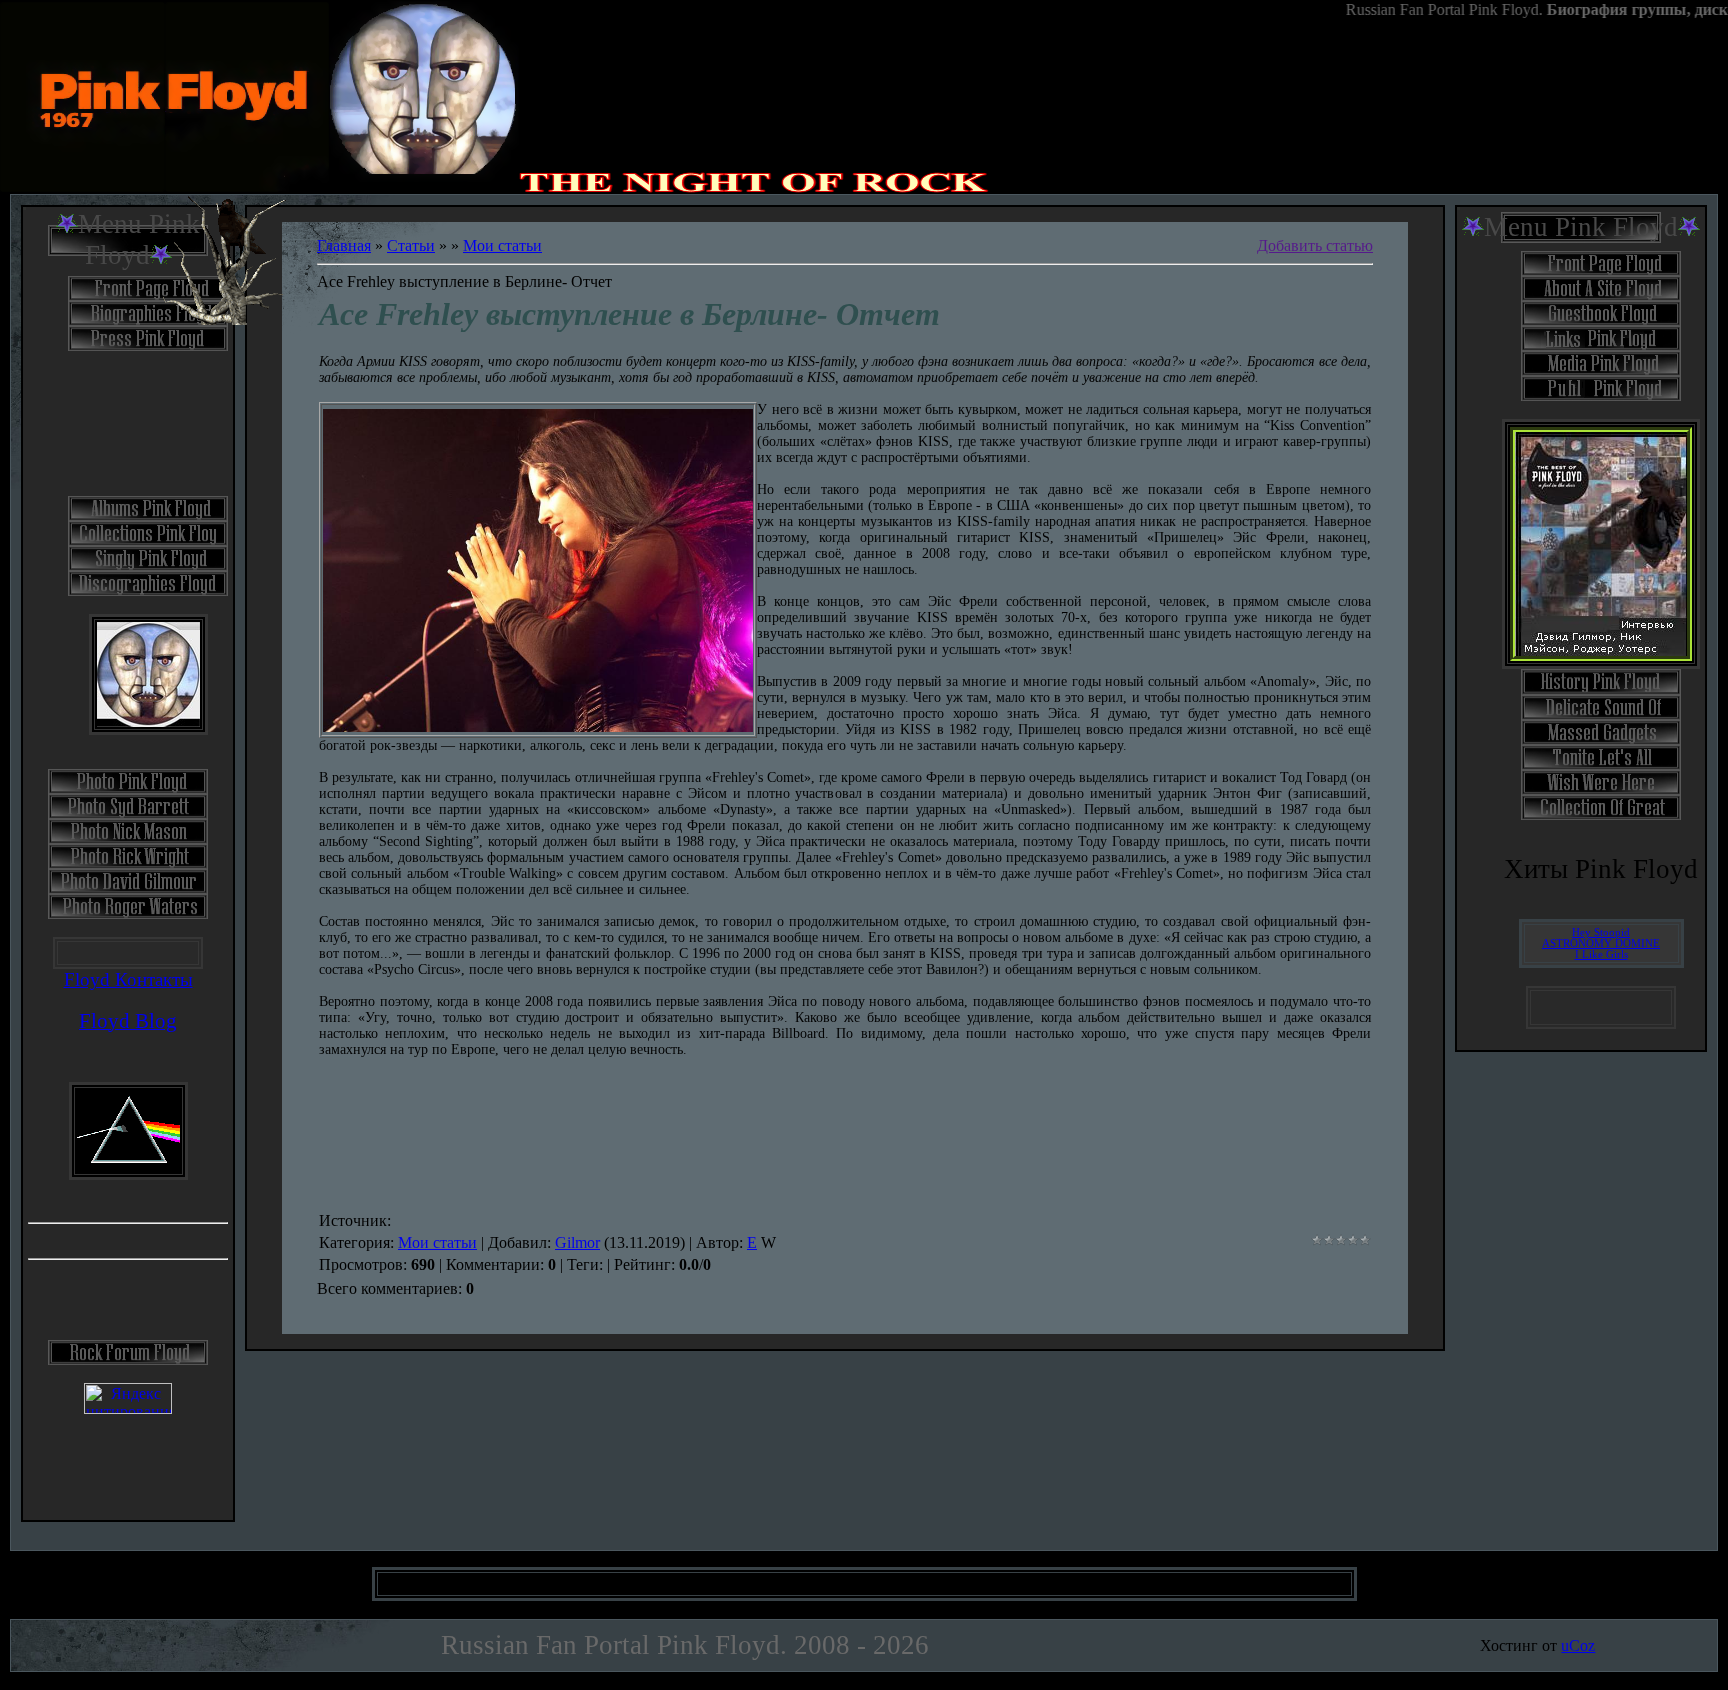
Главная (344, 245)
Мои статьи (502, 245)
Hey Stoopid (1601, 932)
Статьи (411, 245)
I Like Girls (1601, 954)
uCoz (1578, 1645)
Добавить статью (1315, 245)
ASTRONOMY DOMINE (1601, 943)
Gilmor (577, 1242)
